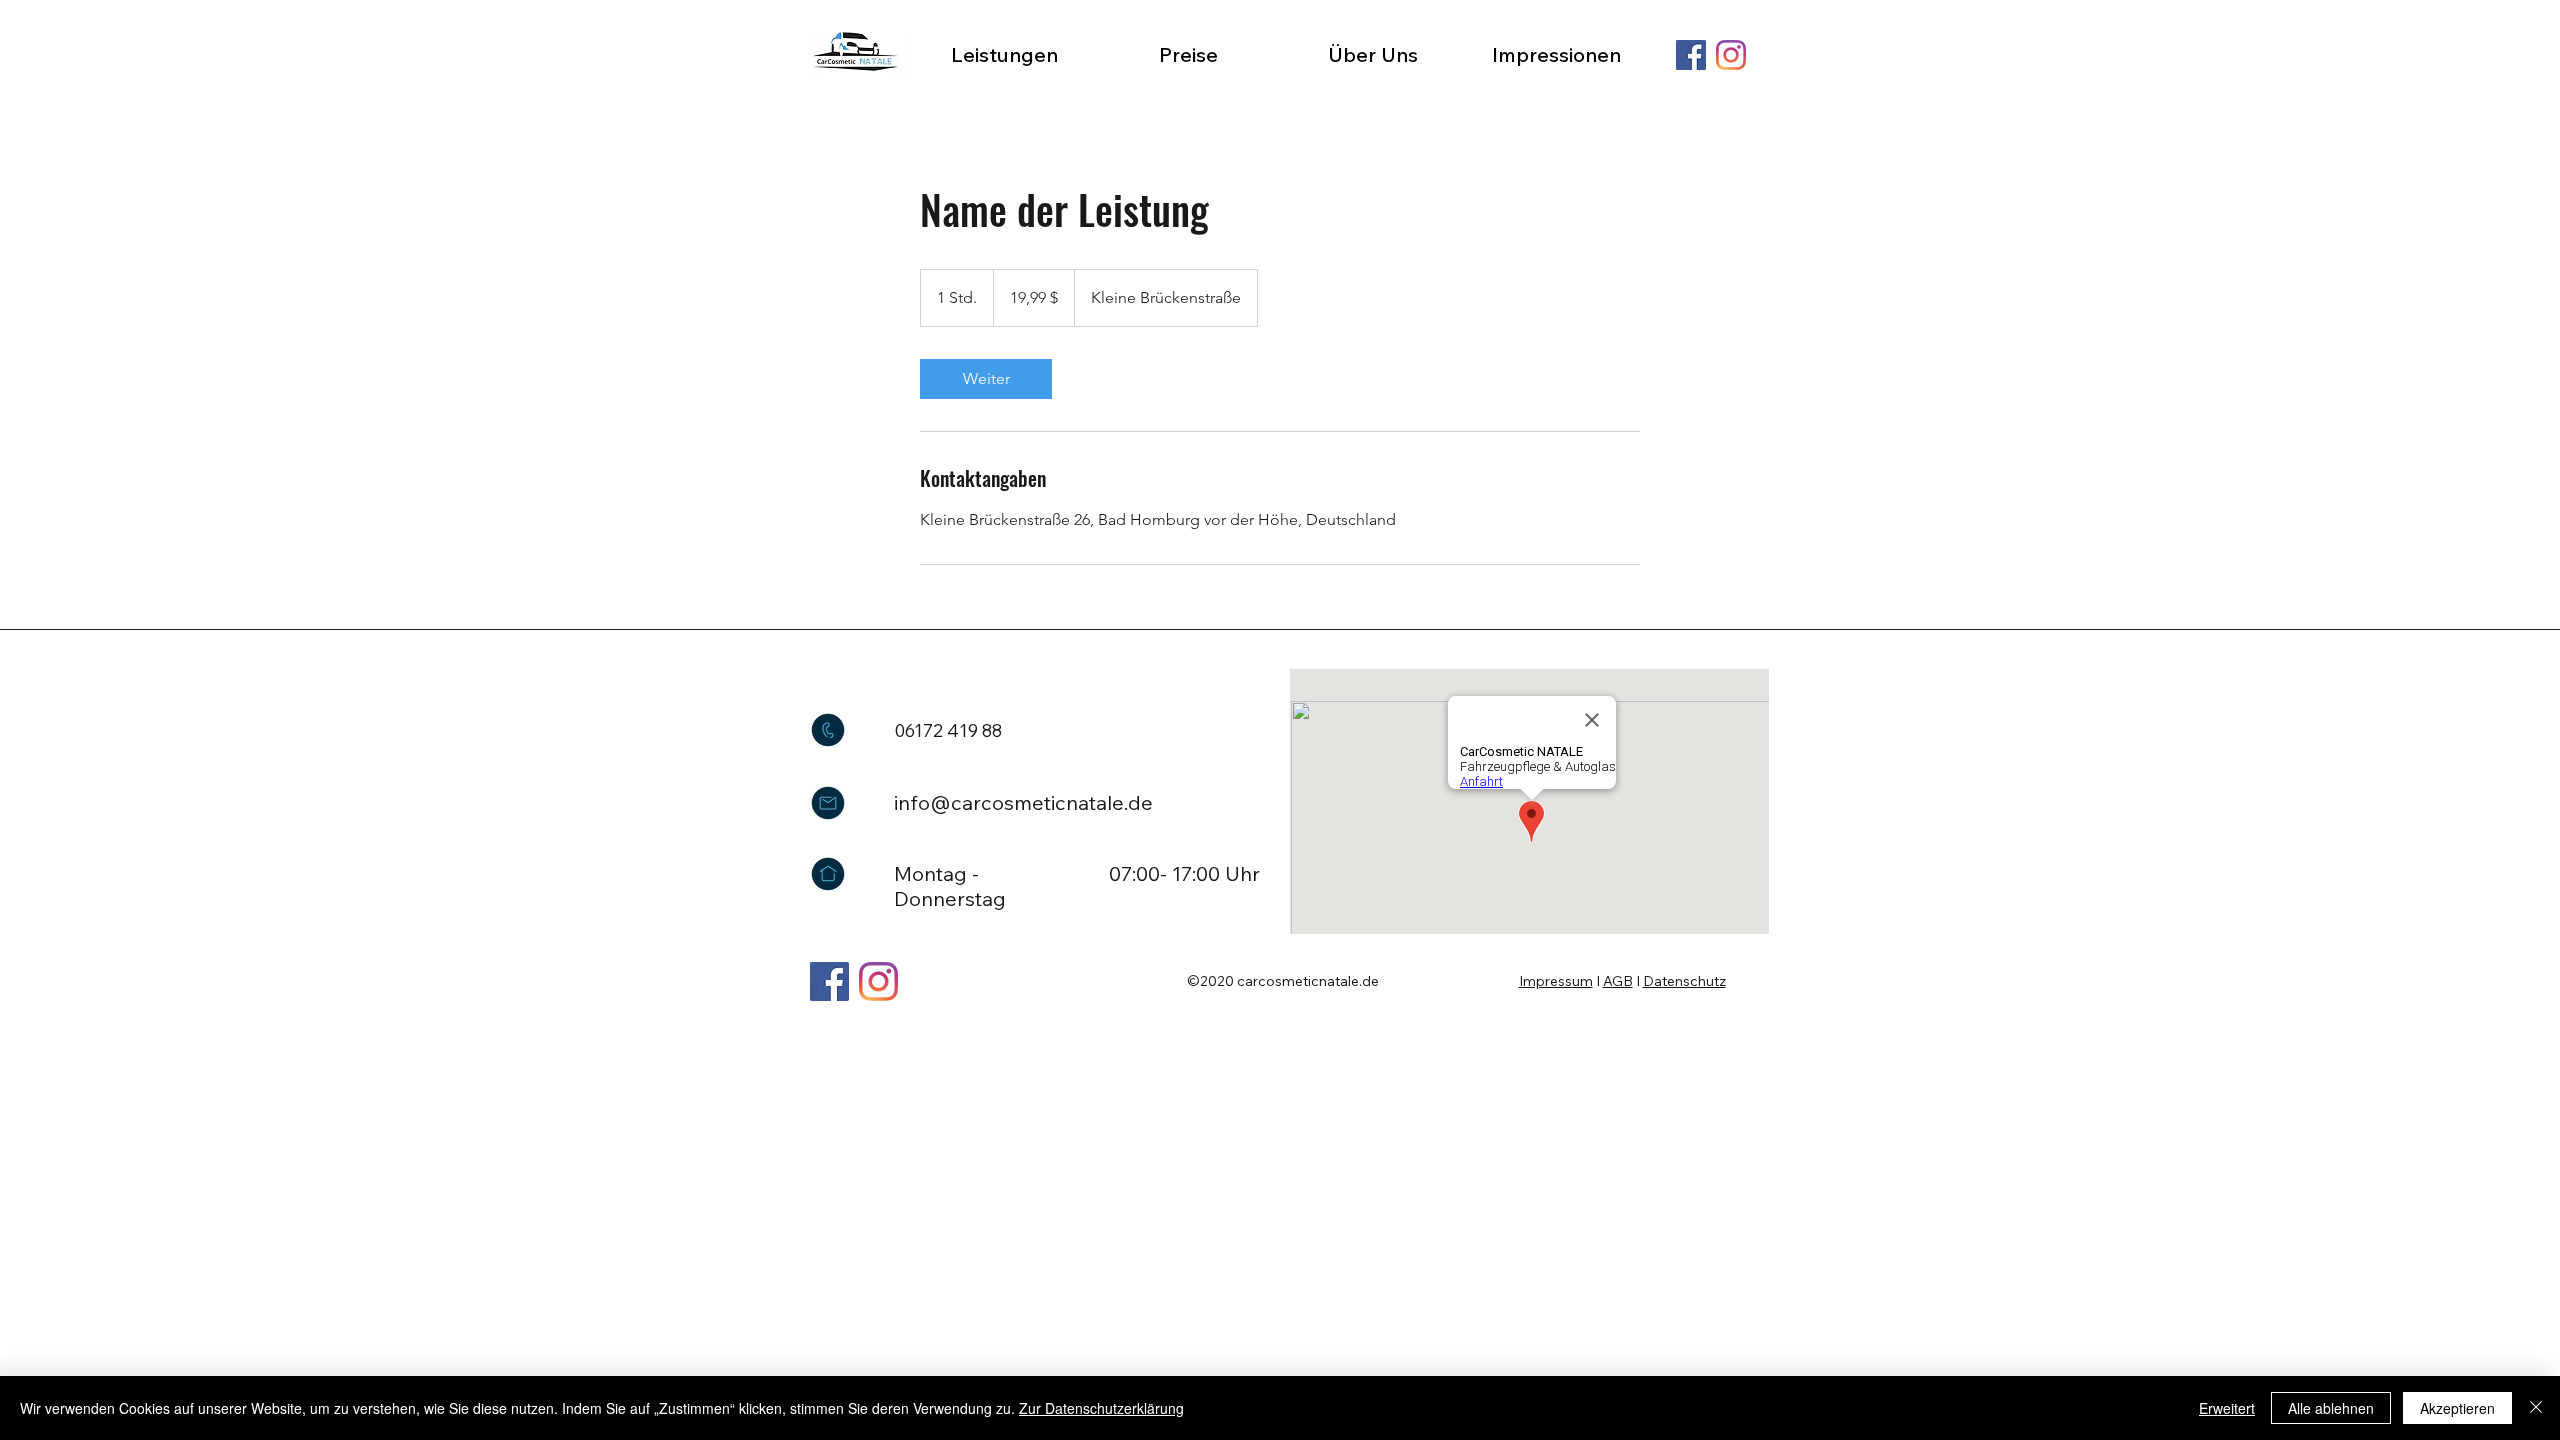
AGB (1618, 981)
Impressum (1556, 981)
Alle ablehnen (2331, 1408)
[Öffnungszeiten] (828, 874)
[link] (986, 379)
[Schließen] (2536, 1408)
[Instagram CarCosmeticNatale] (878, 981)
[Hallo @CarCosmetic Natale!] (828, 803)
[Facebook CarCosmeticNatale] (829, 981)
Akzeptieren (2457, 1408)
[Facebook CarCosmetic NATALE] (1691, 55)
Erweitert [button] (2227, 1408)
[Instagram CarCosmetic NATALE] (1731, 55)
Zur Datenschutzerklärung (1101, 1408)
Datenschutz (1684, 981)
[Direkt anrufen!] (828, 730)
